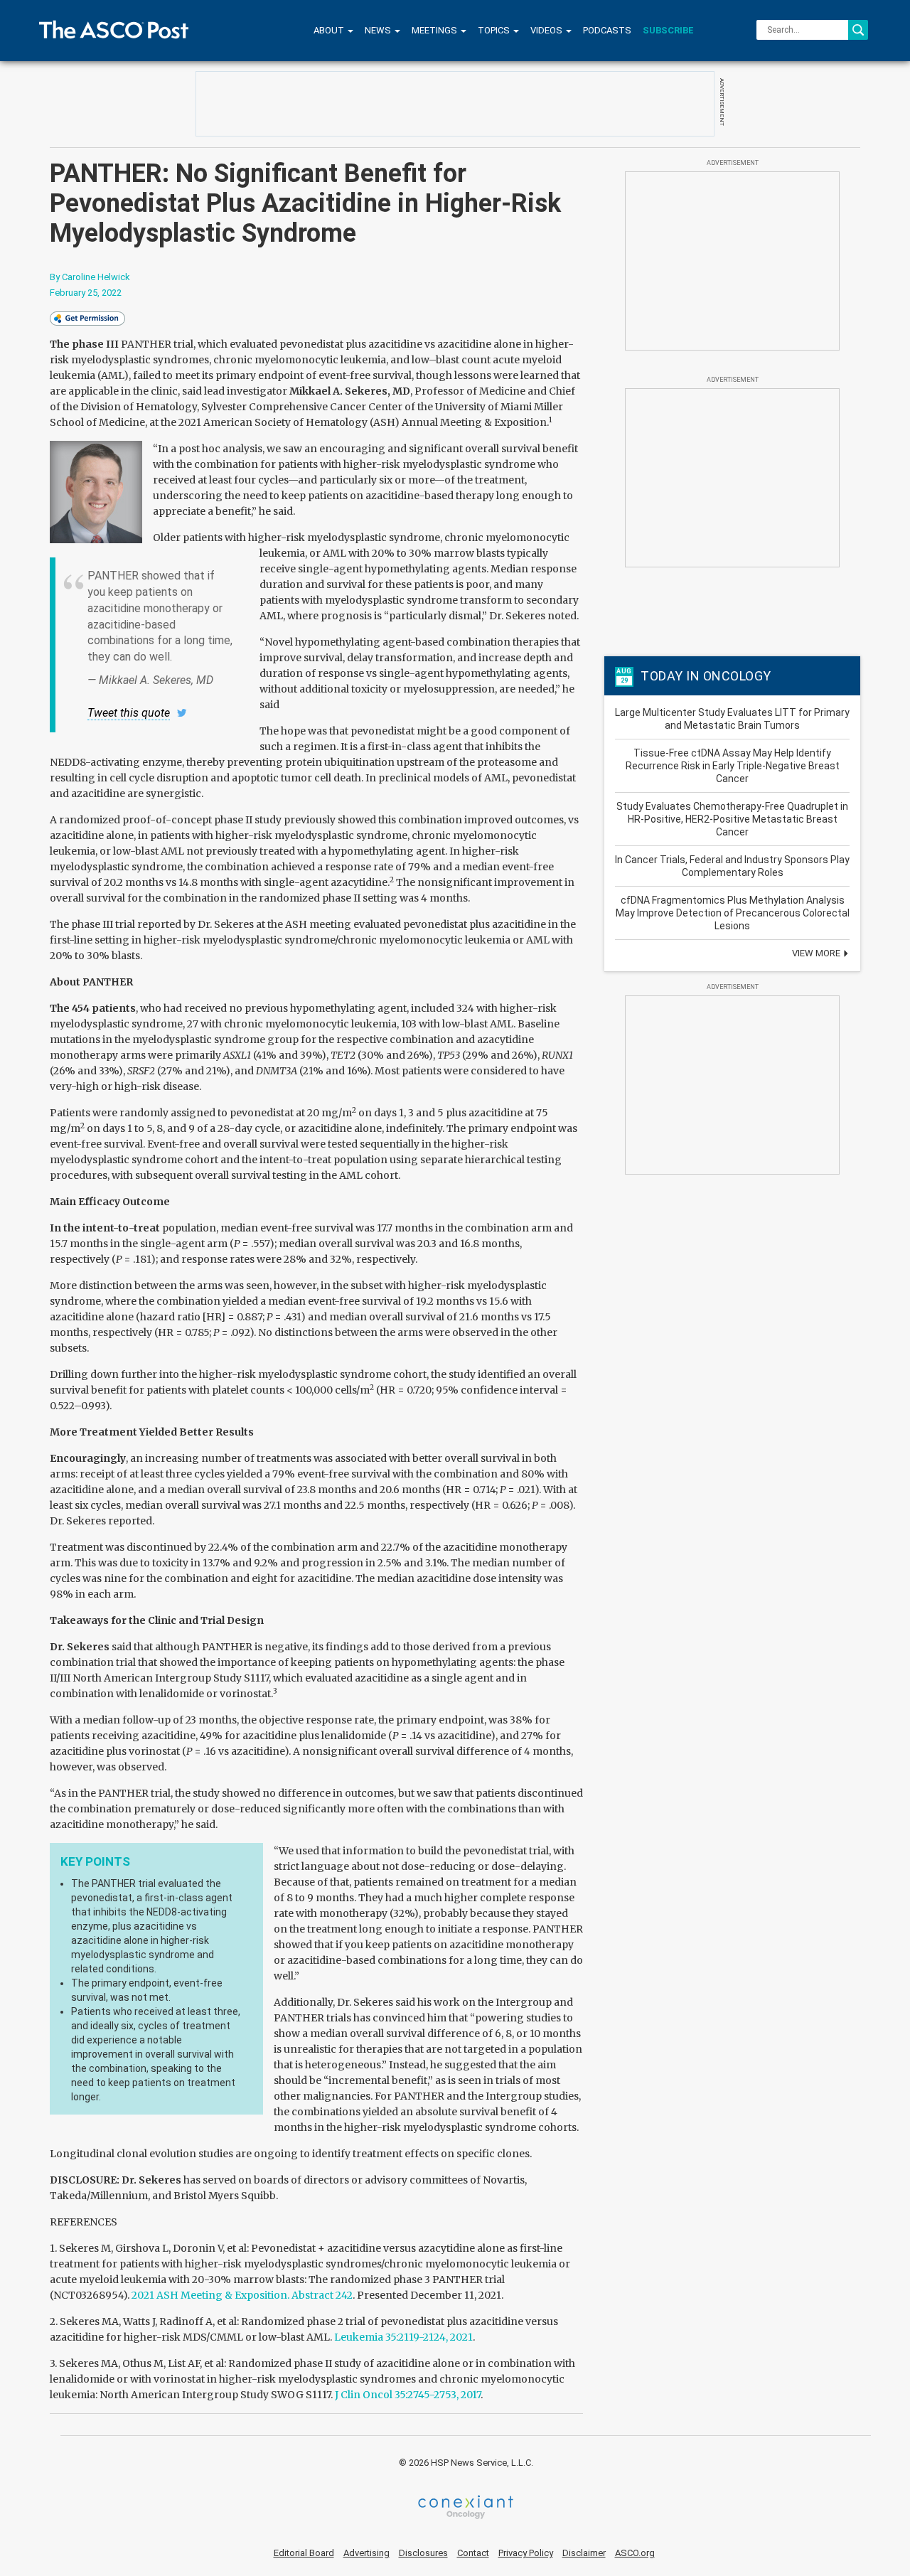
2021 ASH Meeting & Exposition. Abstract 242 (242, 2295)
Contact (473, 2553)
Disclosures (423, 2553)
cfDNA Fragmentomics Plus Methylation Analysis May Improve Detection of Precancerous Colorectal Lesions (733, 913)
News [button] (379, 30)
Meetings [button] (435, 30)
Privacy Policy (526, 2553)
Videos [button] (547, 30)
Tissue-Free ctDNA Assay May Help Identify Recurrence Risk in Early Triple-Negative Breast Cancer (733, 766)
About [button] (330, 30)
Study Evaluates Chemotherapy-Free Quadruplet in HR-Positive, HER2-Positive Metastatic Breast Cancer (732, 819)
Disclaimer (584, 2553)
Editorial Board (304, 2553)
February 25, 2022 (86, 293)
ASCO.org (635, 2553)
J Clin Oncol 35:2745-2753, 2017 (408, 2395)
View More (817, 953)
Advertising (366, 2553)
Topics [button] (495, 30)
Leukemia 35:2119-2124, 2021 (403, 2337)
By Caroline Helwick (90, 277)
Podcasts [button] (607, 30)
